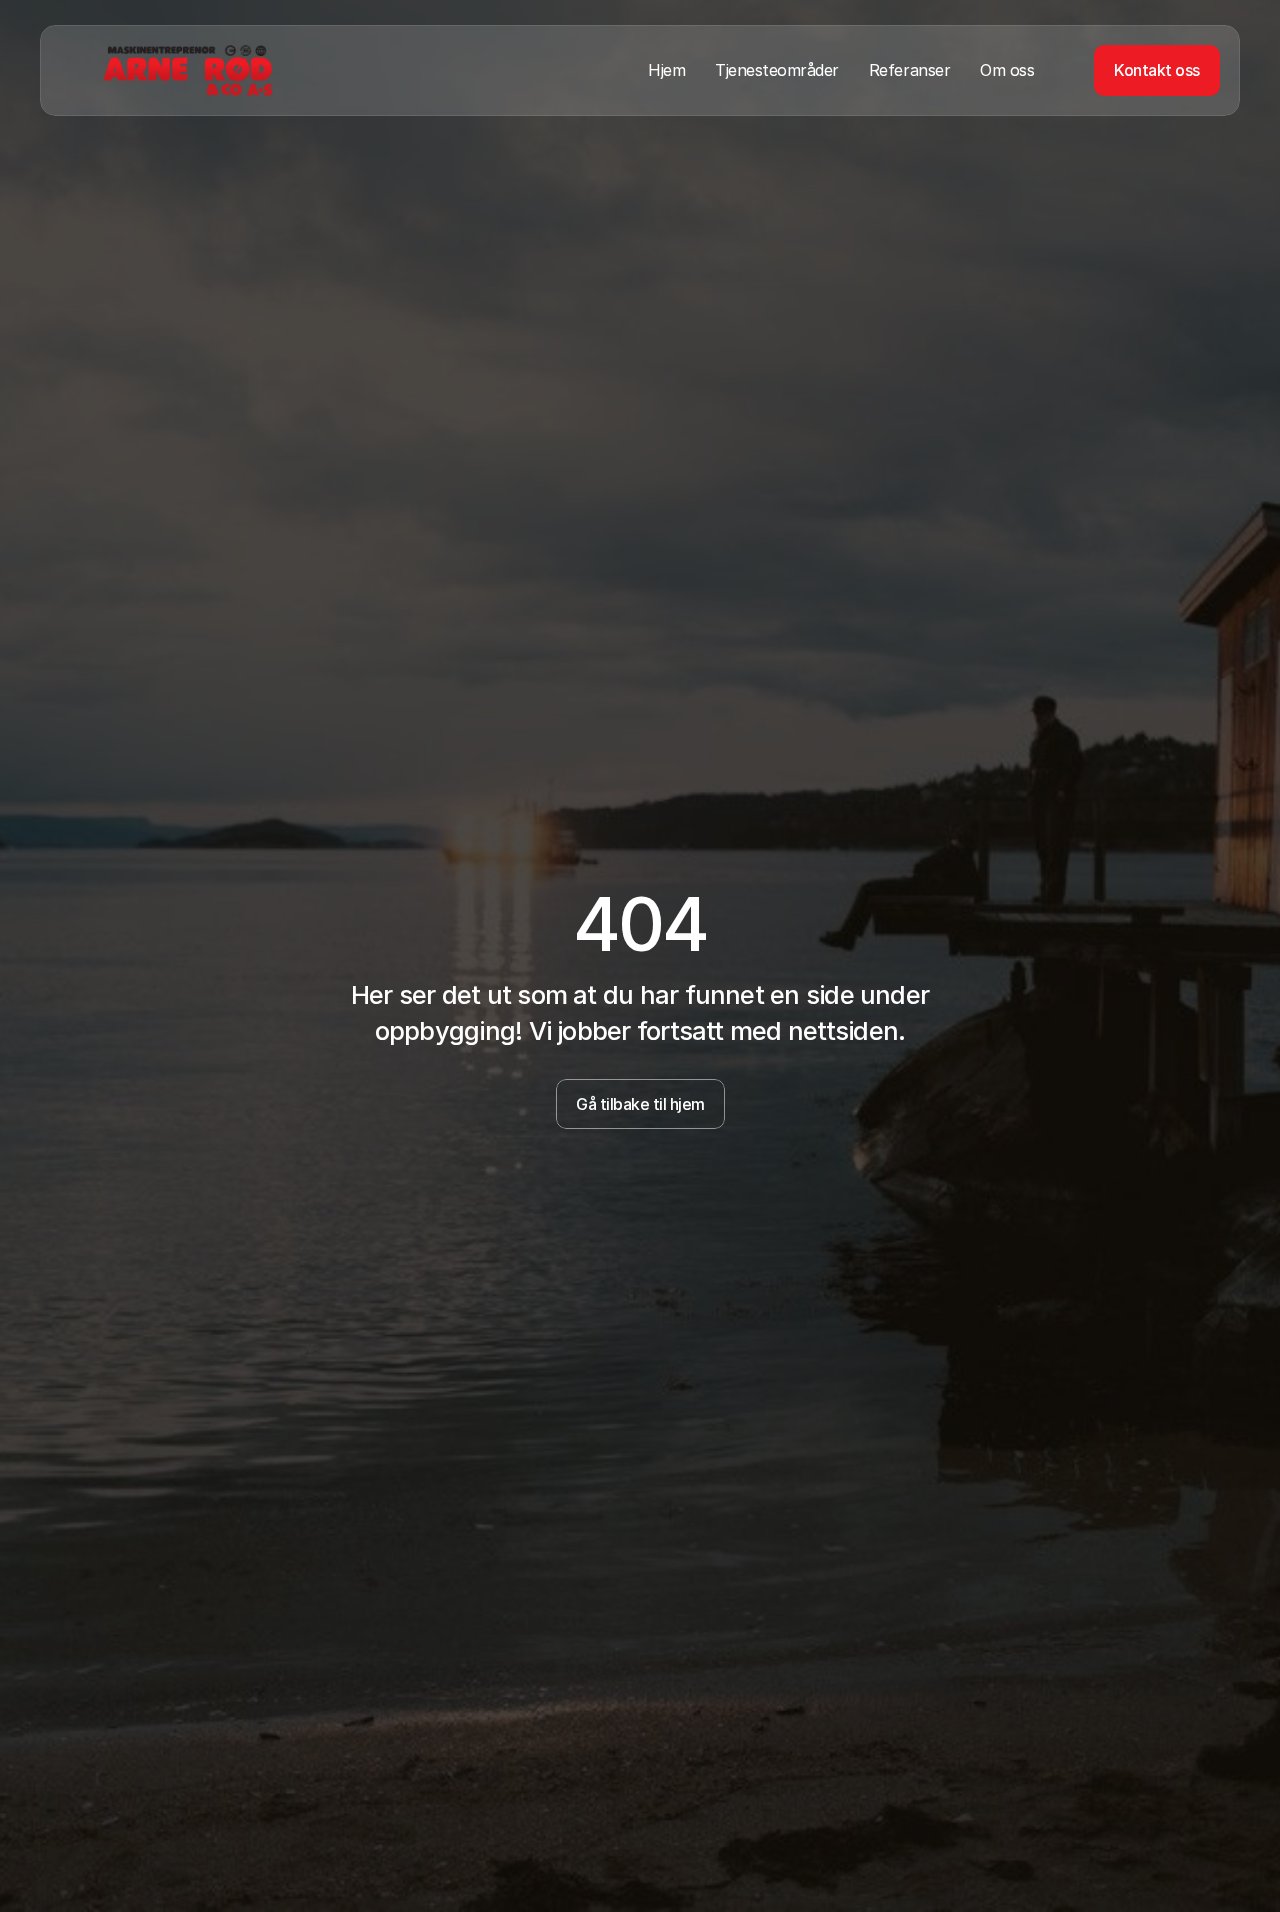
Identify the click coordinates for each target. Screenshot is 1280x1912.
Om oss (1007, 70)
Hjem (666, 70)
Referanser (909, 70)
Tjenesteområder (777, 70)
